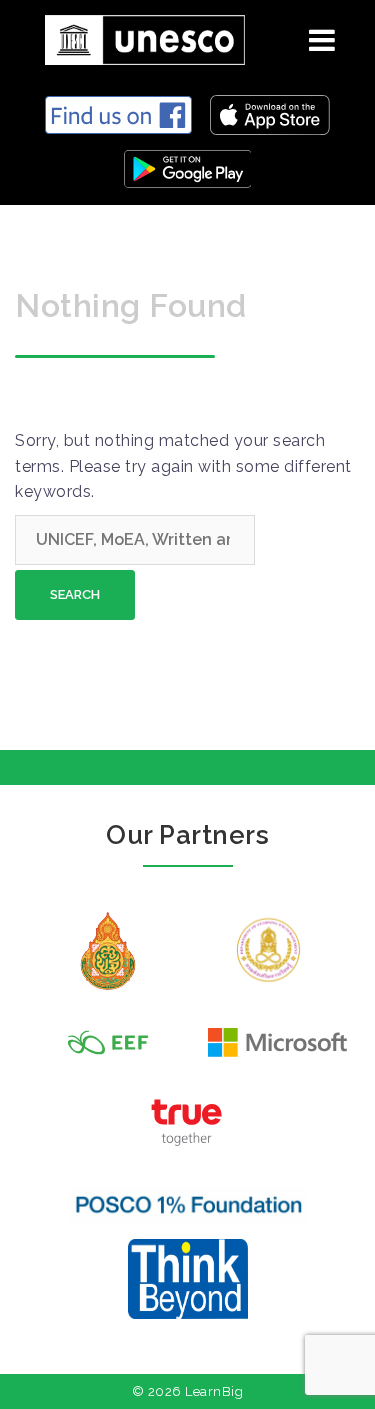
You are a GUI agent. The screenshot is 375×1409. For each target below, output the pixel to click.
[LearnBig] (137, 36)
